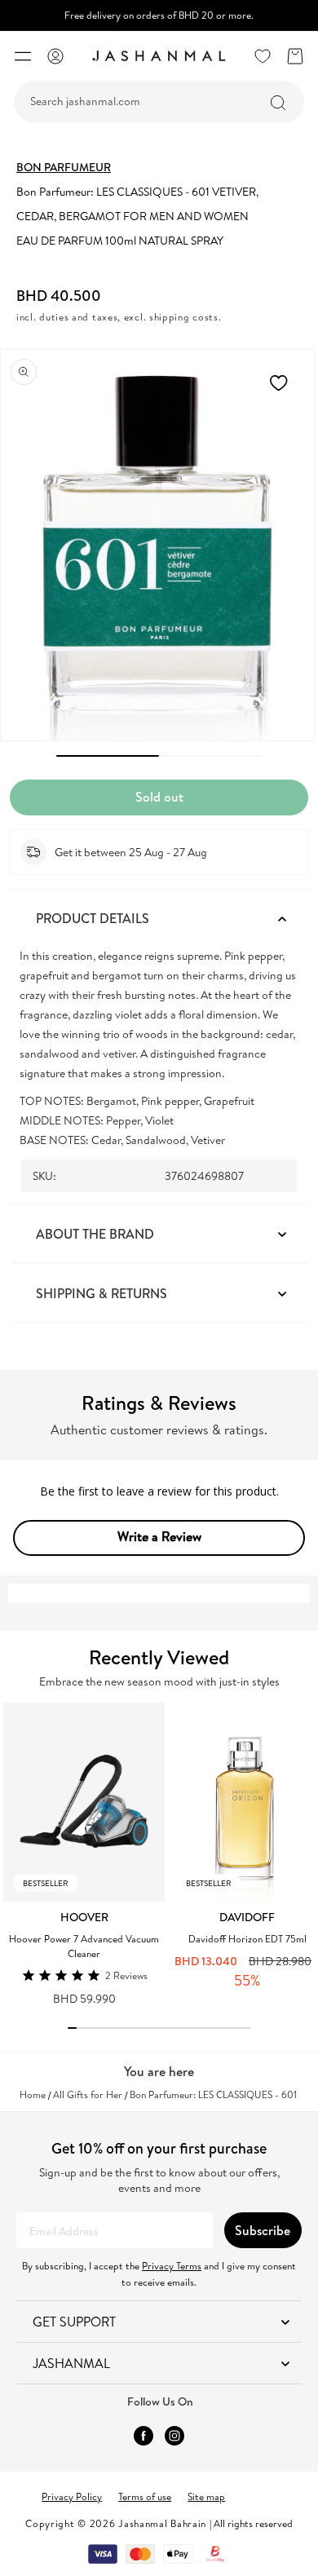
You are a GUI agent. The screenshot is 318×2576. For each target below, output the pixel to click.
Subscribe (263, 2230)
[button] (23, 56)
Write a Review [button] (159, 1536)
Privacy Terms (172, 2266)
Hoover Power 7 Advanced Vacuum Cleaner (84, 1946)
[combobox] (159, 102)
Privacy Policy (72, 2496)
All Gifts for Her (88, 2095)
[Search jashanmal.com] (278, 103)
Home (33, 2095)
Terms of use (145, 2496)
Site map (206, 2496)
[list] (161, 1854)
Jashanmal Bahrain (162, 2523)
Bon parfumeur (64, 167)
